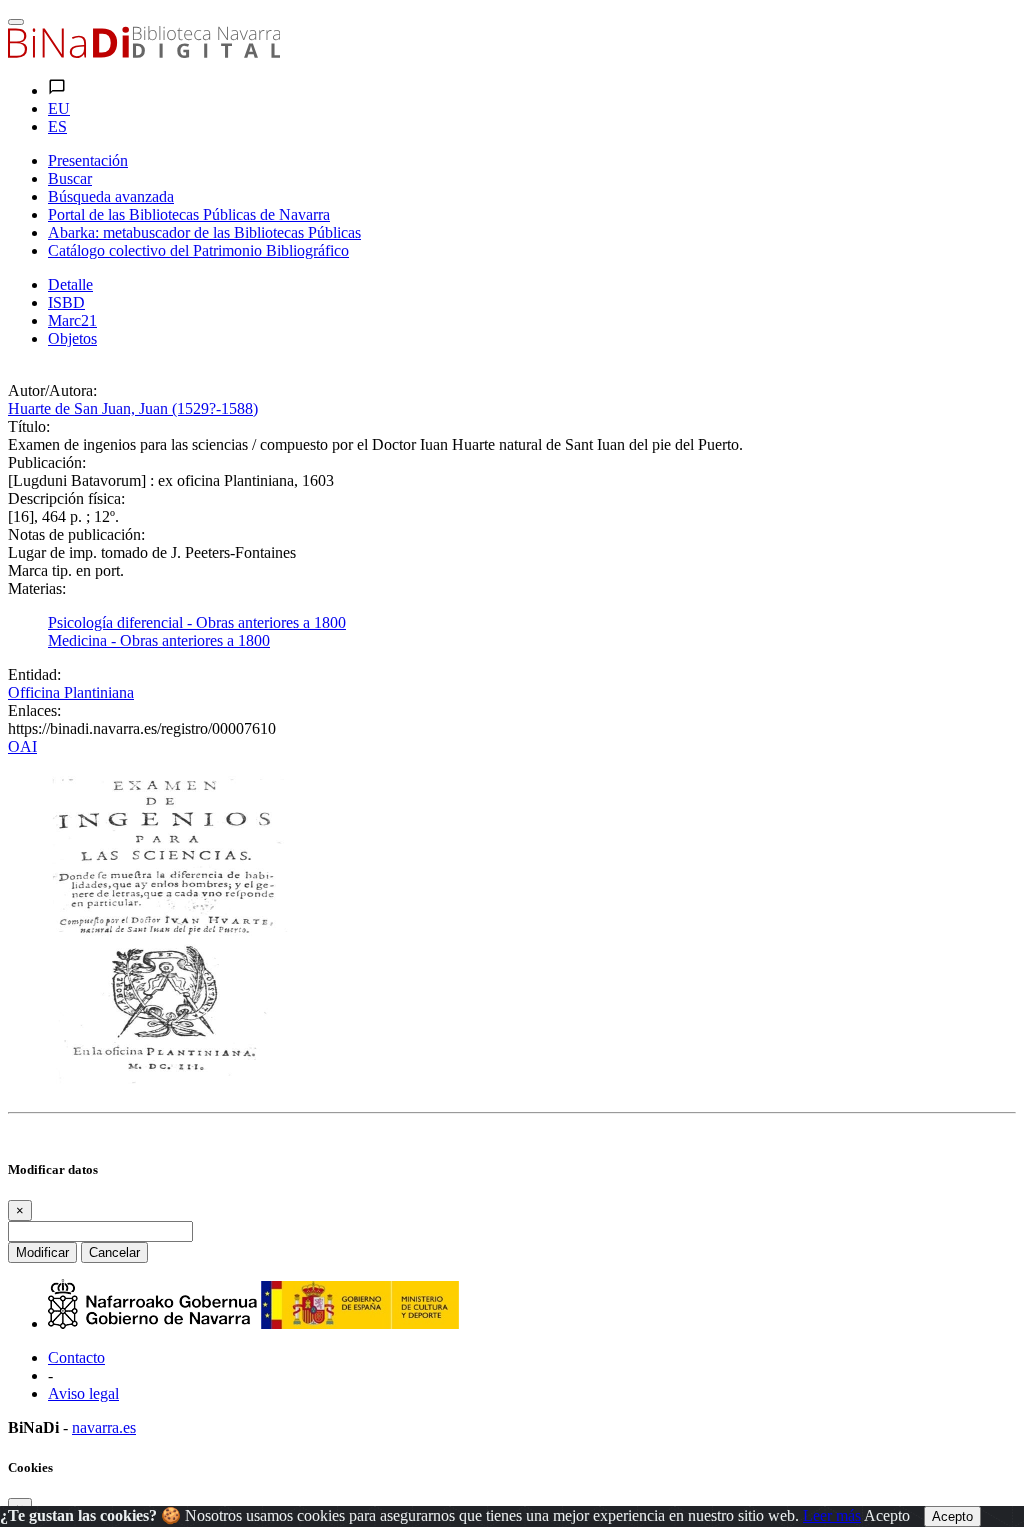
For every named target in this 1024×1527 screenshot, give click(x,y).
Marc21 (72, 320)
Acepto (887, 1515)
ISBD (66, 302)
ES (57, 126)
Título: (29, 426)
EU (59, 108)
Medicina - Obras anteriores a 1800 (159, 640)
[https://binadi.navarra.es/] (144, 52)
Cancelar (114, 1252)
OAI (22, 746)
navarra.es (104, 1427)
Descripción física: (66, 498)
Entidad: (34, 674)
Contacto (76, 1357)
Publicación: (47, 462)
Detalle (70, 284)
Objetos (72, 338)
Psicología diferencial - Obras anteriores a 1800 (197, 622)
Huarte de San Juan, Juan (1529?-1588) (133, 408)
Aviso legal (83, 1393)
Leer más (832, 1515)
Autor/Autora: (52, 390)
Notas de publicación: (76, 534)
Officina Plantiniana (71, 692)
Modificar (42, 1252)
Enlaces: (34, 710)
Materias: (37, 588)
